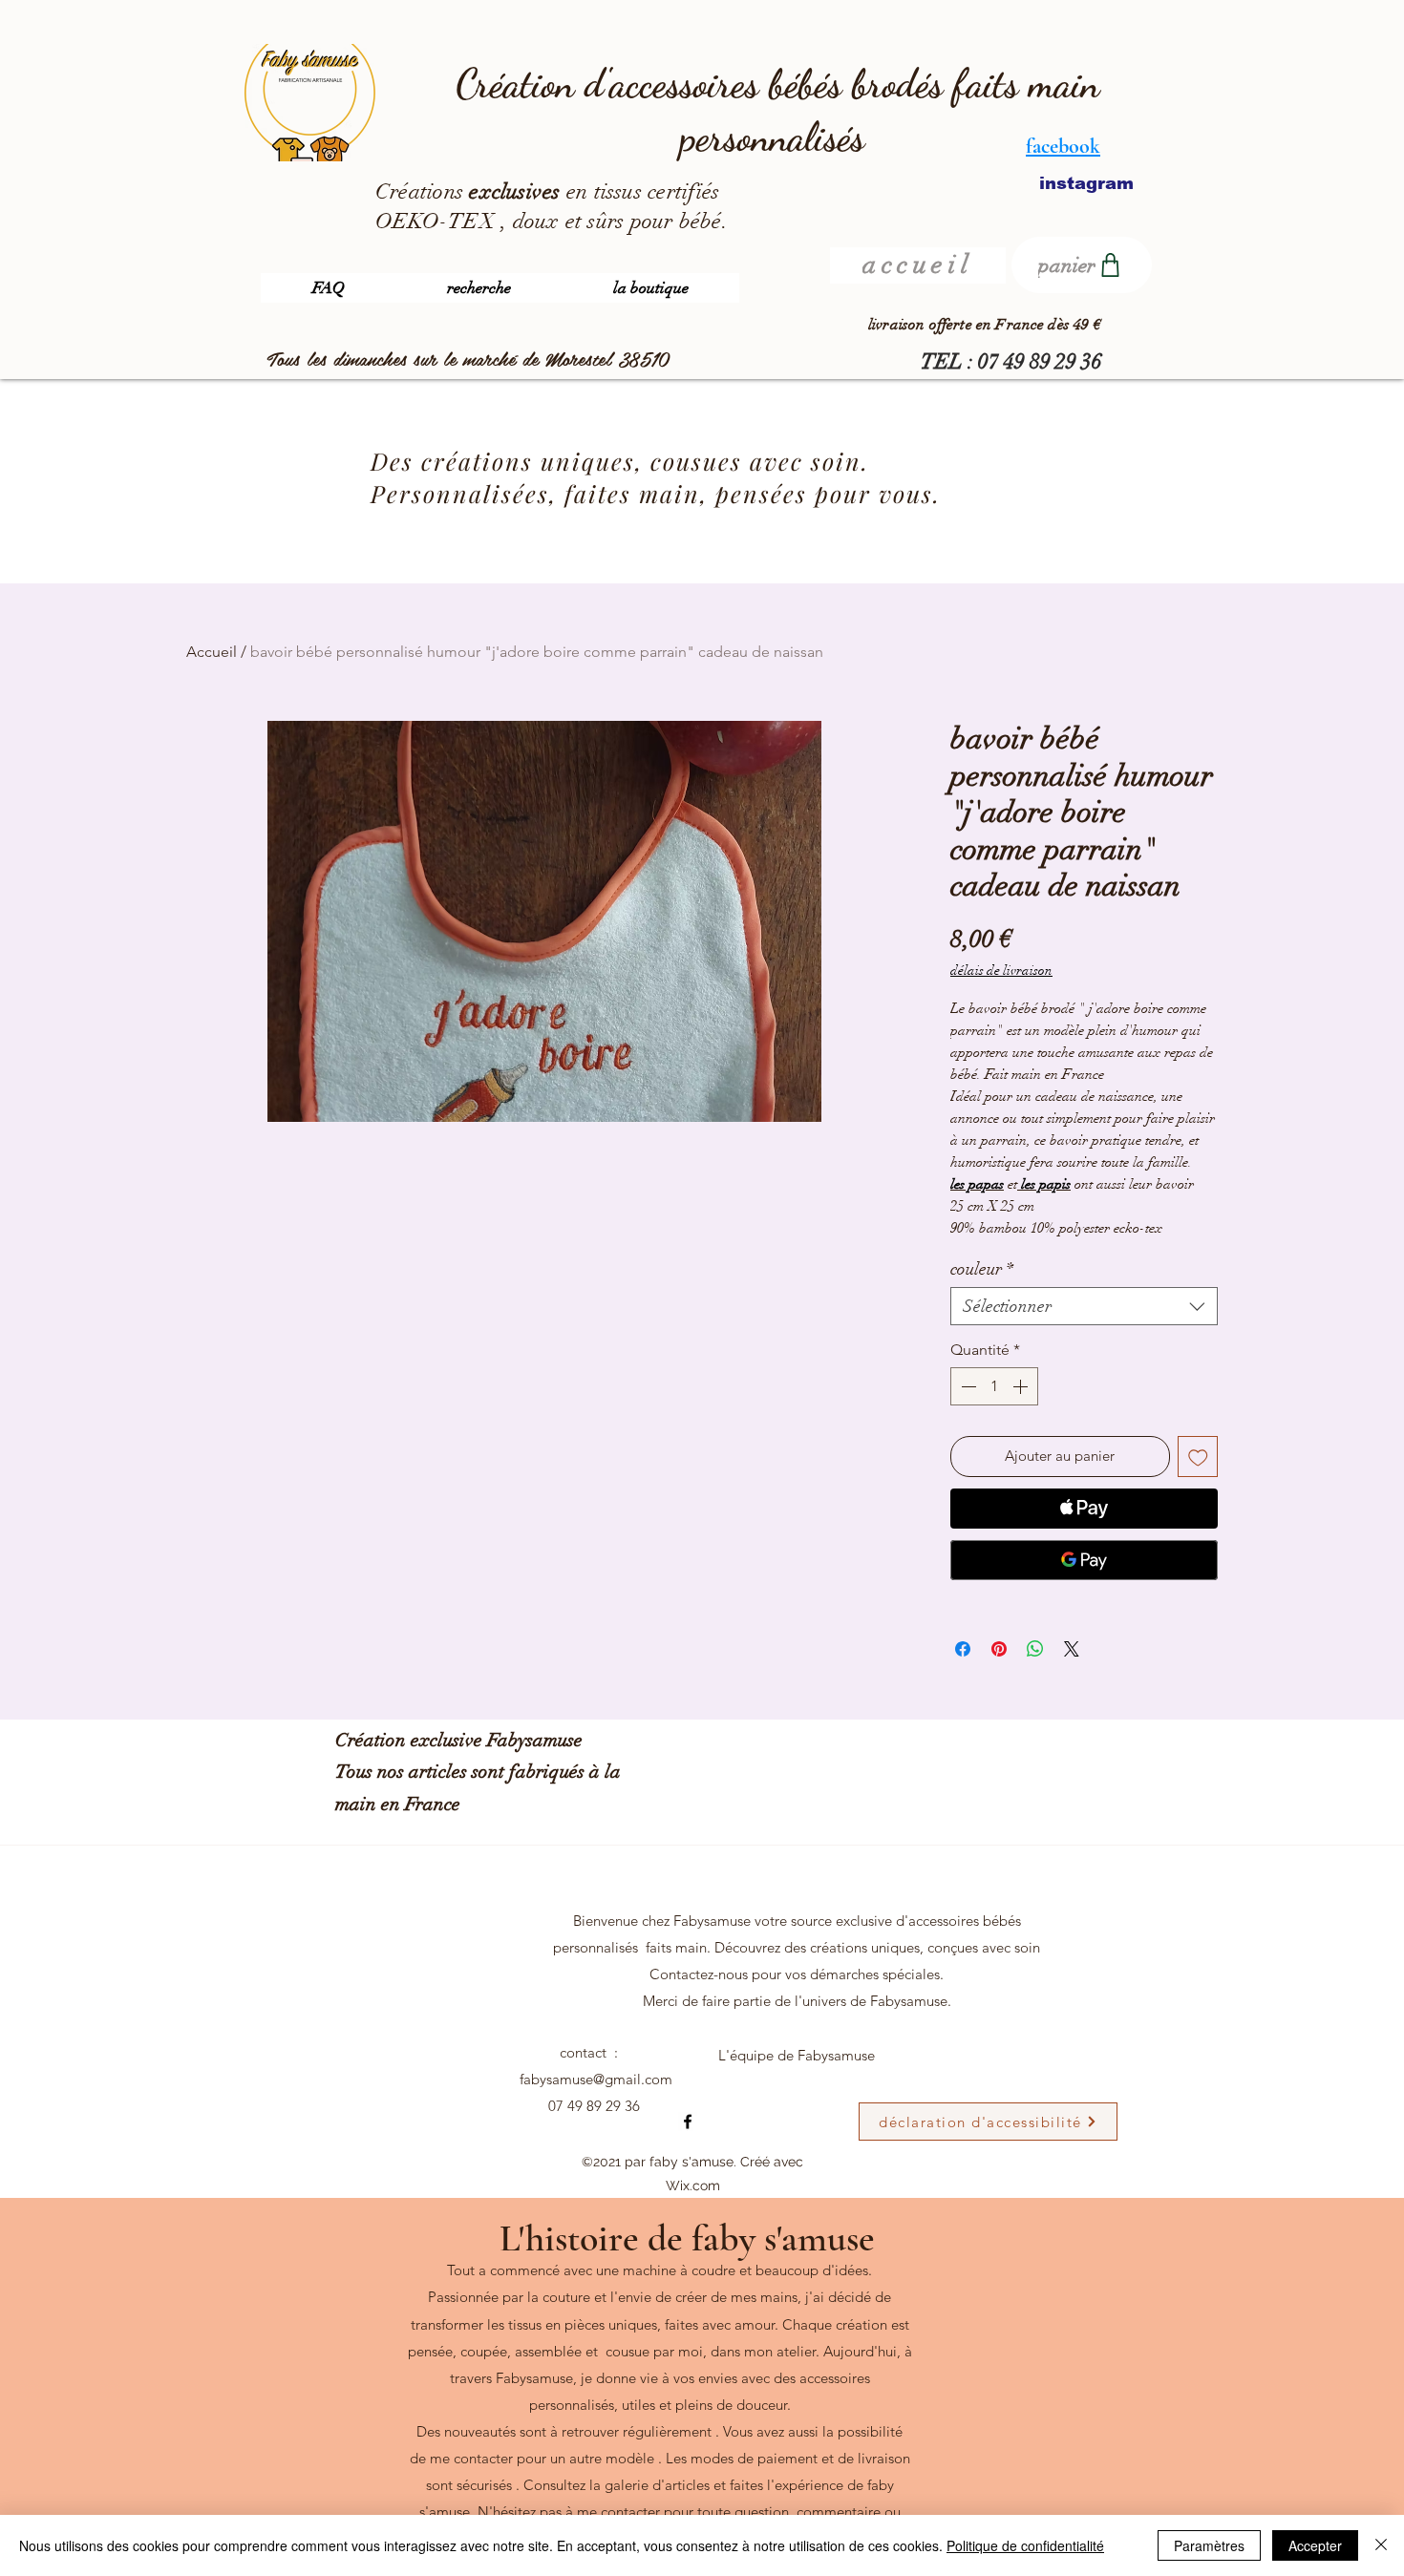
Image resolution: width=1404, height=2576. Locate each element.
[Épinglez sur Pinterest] (999, 1649)
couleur (982, 1269)
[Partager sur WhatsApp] (1035, 1649)
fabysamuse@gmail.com (596, 2079)
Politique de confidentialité (1025, 2545)
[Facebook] (688, 2122)
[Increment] (1022, 1386)
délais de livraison (1001, 971)
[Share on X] (1072, 1649)
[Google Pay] (1084, 1560)
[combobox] (1084, 1306)
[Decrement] (967, 1386)
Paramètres (1209, 2545)
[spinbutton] (994, 1386)
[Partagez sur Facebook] (963, 1649)
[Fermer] (1381, 2545)
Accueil (212, 652)
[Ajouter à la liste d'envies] (1198, 1457)
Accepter (1315, 2545)
